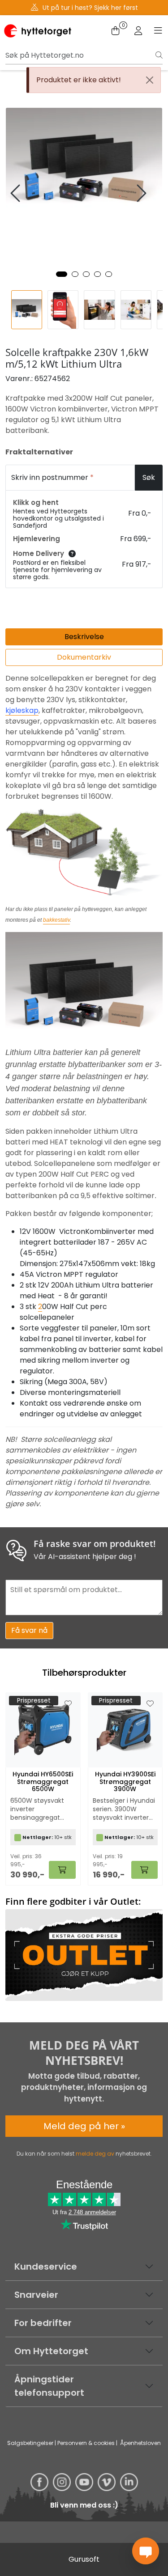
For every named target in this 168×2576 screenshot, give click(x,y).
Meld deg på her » (84, 2126)
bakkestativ (56, 920)
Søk (149, 477)
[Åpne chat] (146, 2551)
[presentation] (17, 193)
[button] (62, 274)
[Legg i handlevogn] (62, 1870)
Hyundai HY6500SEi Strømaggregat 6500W (43, 1782)
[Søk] (159, 55)
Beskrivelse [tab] (84, 637)
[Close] (150, 80)
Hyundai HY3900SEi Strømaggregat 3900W (125, 1782)
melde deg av (95, 2154)
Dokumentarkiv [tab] (84, 657)
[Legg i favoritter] (68, 1704)
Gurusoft (84, 2559)
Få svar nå (29, 1630)
